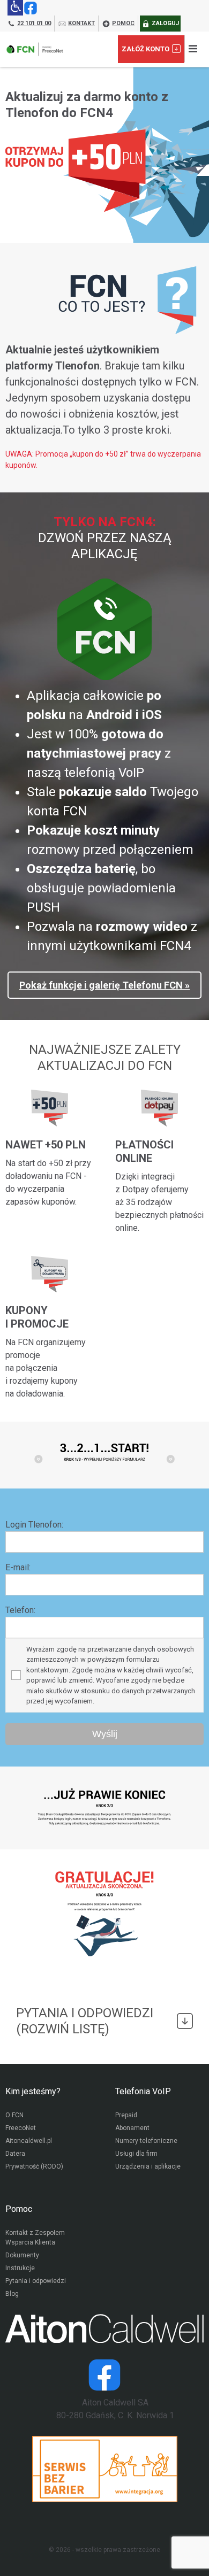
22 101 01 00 (34, 23)
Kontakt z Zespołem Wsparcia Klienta (35, 2238)
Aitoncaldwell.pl (29, 2141)
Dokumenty (22, 2255)
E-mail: (18, 1567)
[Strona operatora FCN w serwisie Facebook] (31, 8)
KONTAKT (81, 23)
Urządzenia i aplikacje (148, 2166)
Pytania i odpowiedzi (36, 2281)
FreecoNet (21, 2128)
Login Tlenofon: (34, 1525)
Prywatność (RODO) (34, 2166)
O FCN (14, 2115)
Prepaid (126, 2115)
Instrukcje (20, 2268)
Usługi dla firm (136, 2154)
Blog (12, 2294)
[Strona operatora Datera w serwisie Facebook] (104, 2375)
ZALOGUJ (165, 23)
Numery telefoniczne (146, 2141)
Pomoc (19, 2209)
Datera (15, 2154)
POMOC (123, 23)
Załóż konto (145, 49)
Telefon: (20, 1610)
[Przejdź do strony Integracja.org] (104, 2469)
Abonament (132, 2128)
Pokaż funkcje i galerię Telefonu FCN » (104, 985)
